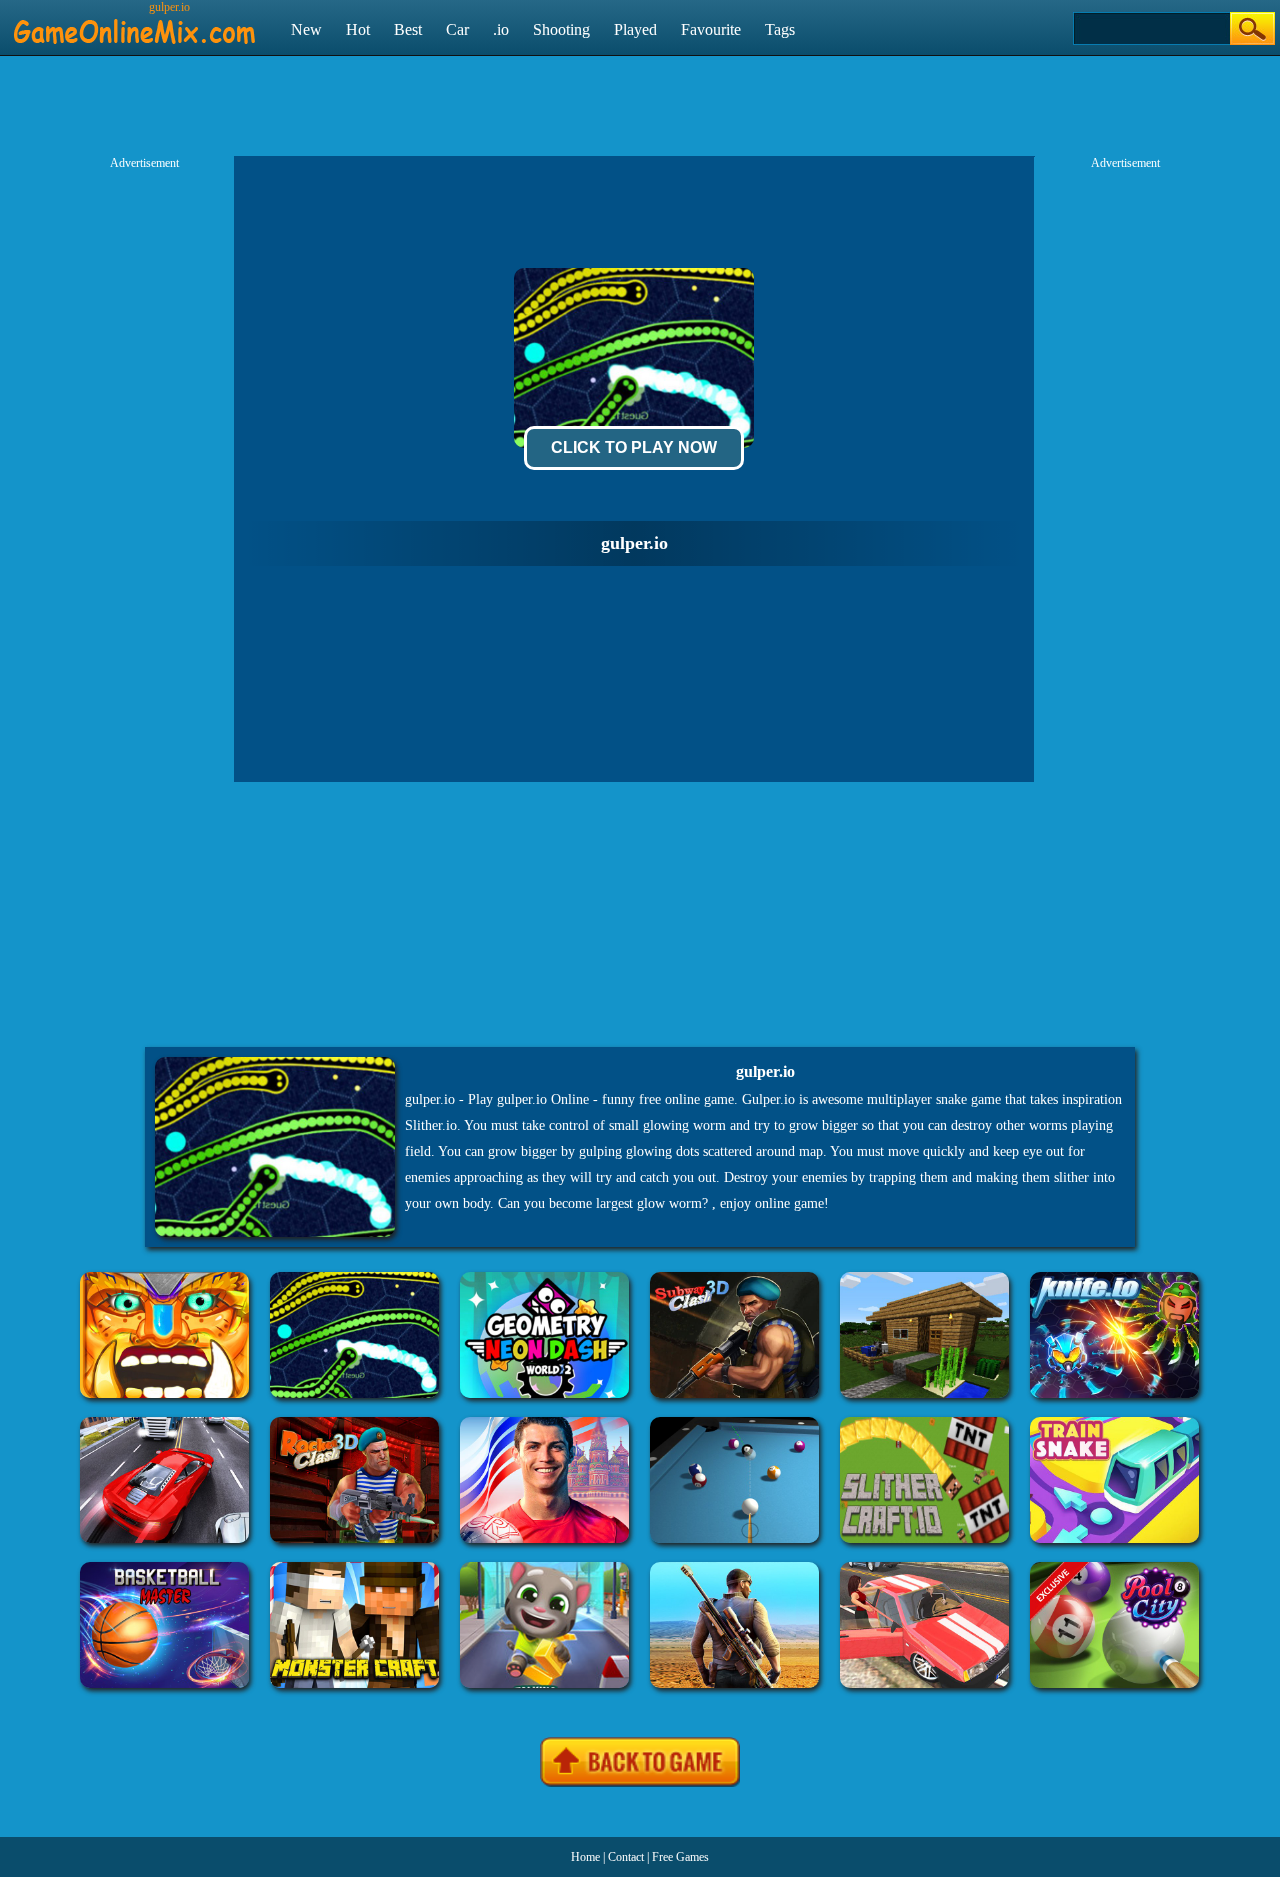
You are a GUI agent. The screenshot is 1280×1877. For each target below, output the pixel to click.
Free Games (680, 1857)
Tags (780, 29)
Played (635, 29)
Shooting (561, 29)
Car (457, 29)
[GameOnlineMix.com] (134, 23)
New (306, 29)
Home (585, 1857)
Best (408, 29)
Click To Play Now (634, 447)
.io (501, 29)
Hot (358, 29)
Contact (626, 1857)
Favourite (711, 29)
